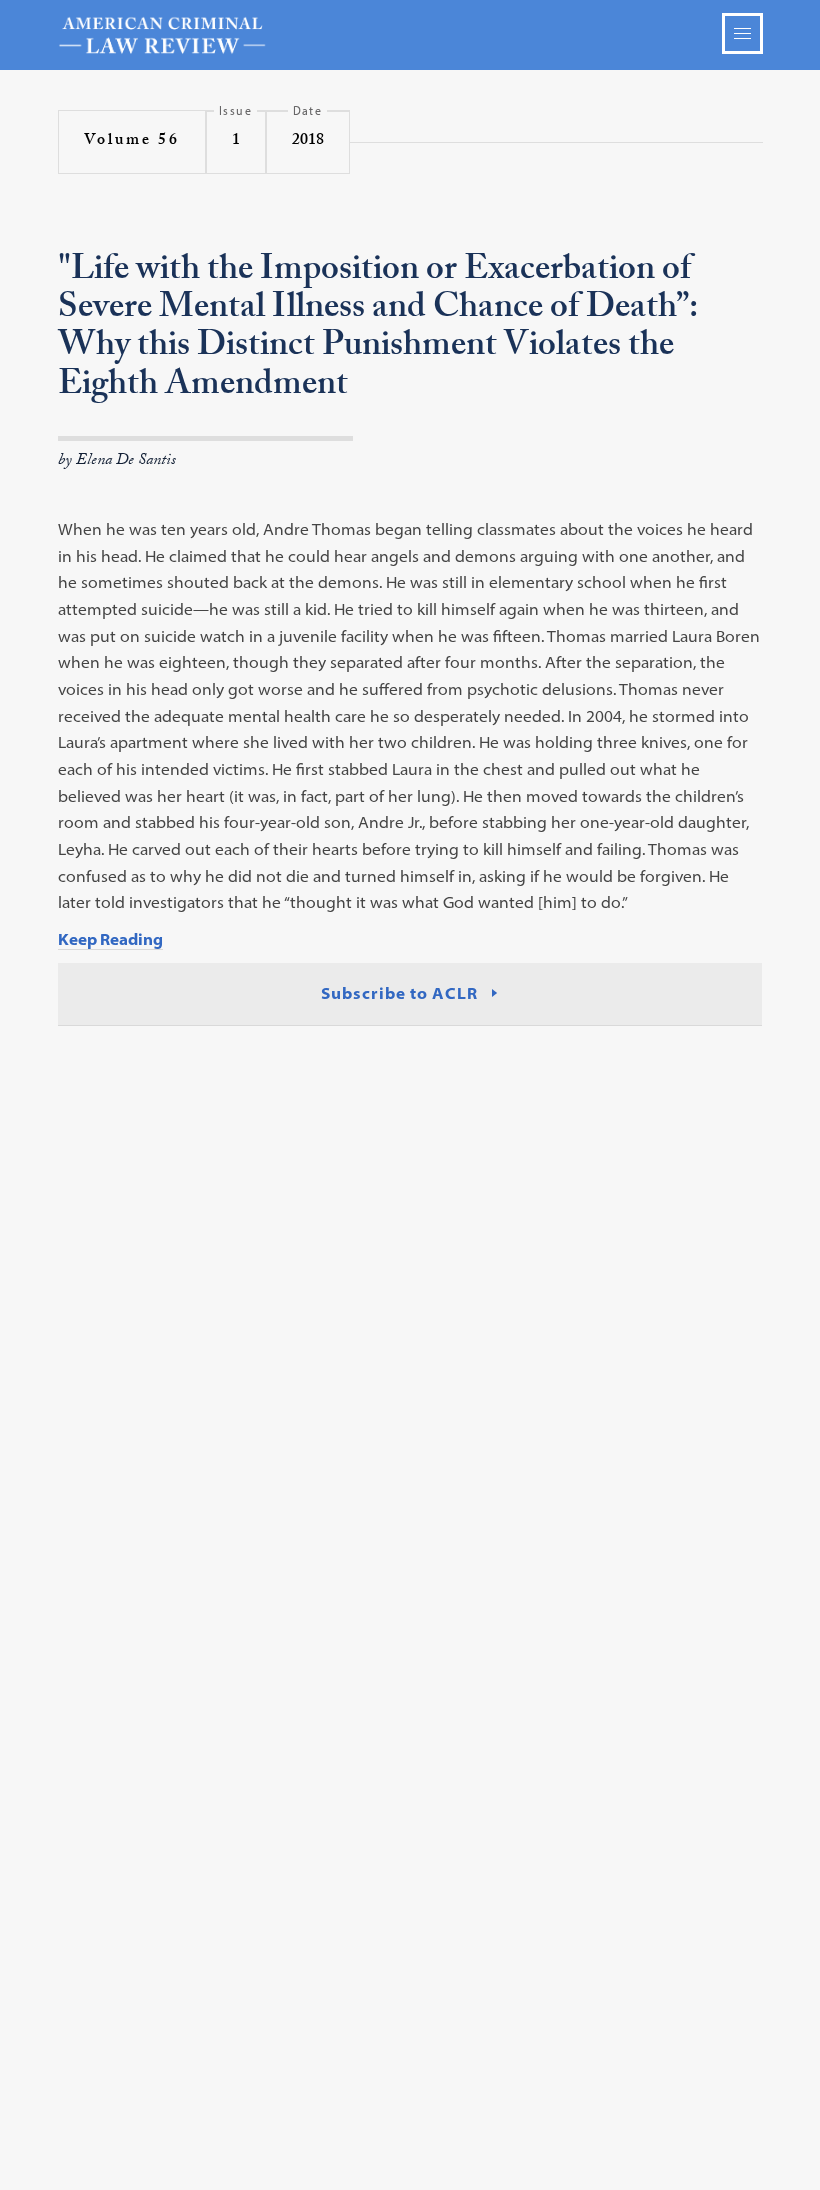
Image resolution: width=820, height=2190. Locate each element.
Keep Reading (110, 939)
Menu (742, 33)
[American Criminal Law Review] (410, 35)
